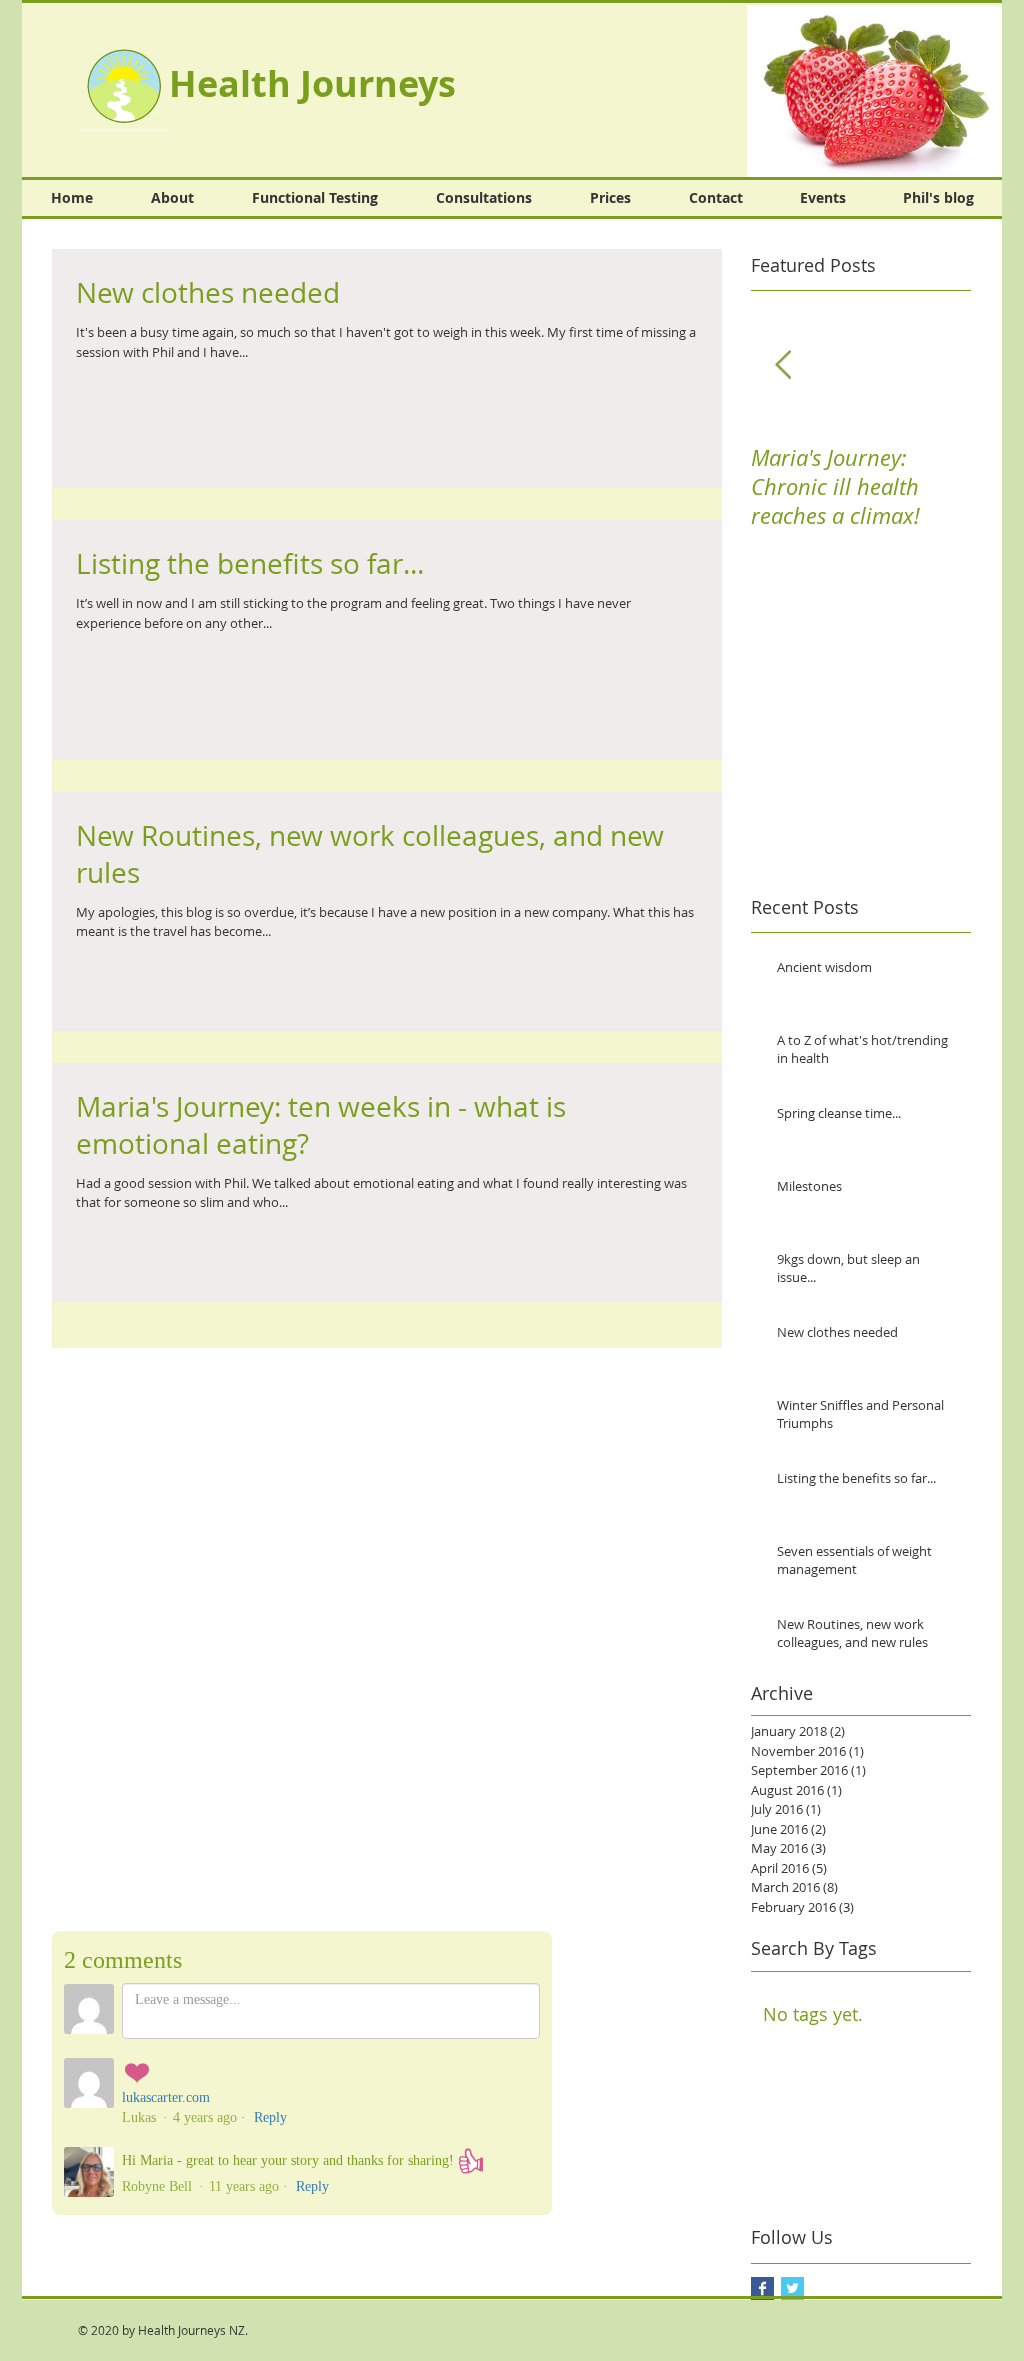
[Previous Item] (783, 365)
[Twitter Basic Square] (792, 2288)
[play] (972, 147)
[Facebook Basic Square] (762, 2288)
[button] (874, 91)
